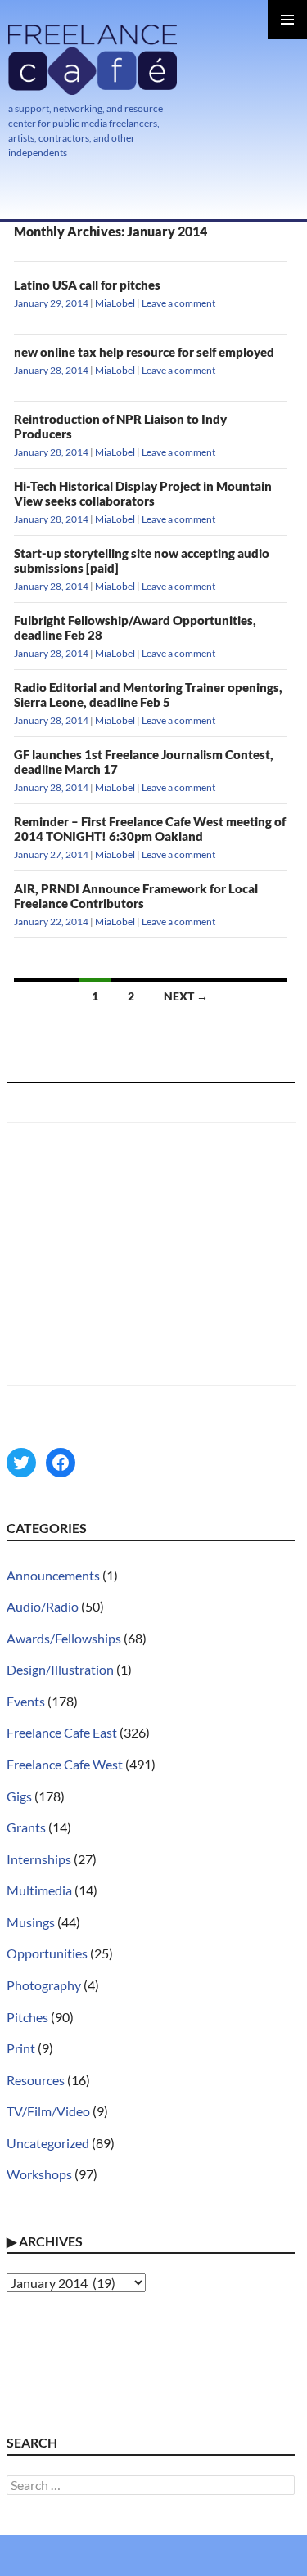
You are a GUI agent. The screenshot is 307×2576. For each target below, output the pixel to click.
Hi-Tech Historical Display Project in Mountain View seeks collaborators (143, 493)
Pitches (27, 2017)
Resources (36, 2080)
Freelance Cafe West (65, 1764)
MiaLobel (115, 303)
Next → (186, 996)
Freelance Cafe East (62, 1732)
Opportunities (47, 1953)
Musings (31, 1922)
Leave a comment (178, 303)
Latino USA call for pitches (87, 285)
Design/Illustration (60, 1669)
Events (26, 1701)
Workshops (39, 2174)
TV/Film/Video (48, 2111)
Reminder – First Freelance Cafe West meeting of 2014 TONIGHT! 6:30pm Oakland (150, 829)
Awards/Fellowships (64, 1638)
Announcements (53, 1575)
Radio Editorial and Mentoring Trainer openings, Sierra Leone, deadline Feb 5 (148, 695)
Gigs (19, 1796)
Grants (26, 1827)
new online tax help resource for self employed (144, 352)
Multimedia (39, 1890)
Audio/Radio (43, 1606)
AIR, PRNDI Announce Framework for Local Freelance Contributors (136, 896)
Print (21, 2048)
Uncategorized (48, 2143)
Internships (39, 1859)
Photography (44, 1985)
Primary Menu (287, 20)
